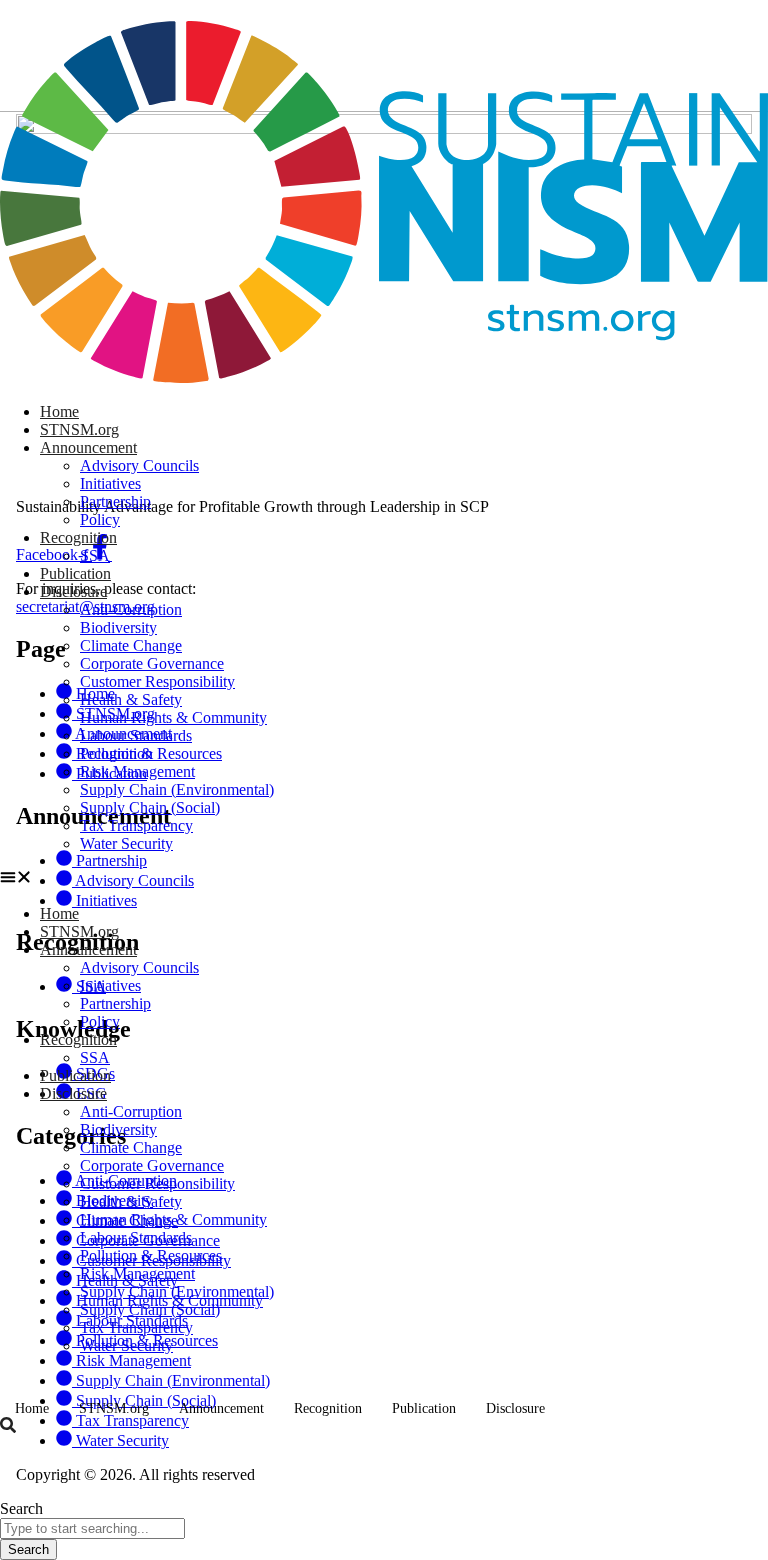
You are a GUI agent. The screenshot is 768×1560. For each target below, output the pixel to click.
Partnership (115, 501)
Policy (100, 519)
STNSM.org (79, 429)
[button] (384, 879)
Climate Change (131, 645)
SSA (95, 555)
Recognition (78, 537)
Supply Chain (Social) (150, 807)
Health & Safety (131, 699)
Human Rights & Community (173, 717)
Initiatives (110, 483)
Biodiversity (118, 627)
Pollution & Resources (151, 753)
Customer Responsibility (157, 681)
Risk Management (137, 771)
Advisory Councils (139, 465)
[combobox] (92, 1528)
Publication (75, 573)
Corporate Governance (152, 663)
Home (59, 411)
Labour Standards (136, 735)
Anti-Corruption (131, 609)
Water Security (126, 843)
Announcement (88, 447)
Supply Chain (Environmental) (177, 789)
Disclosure (73, 591)
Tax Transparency (136, 825)
